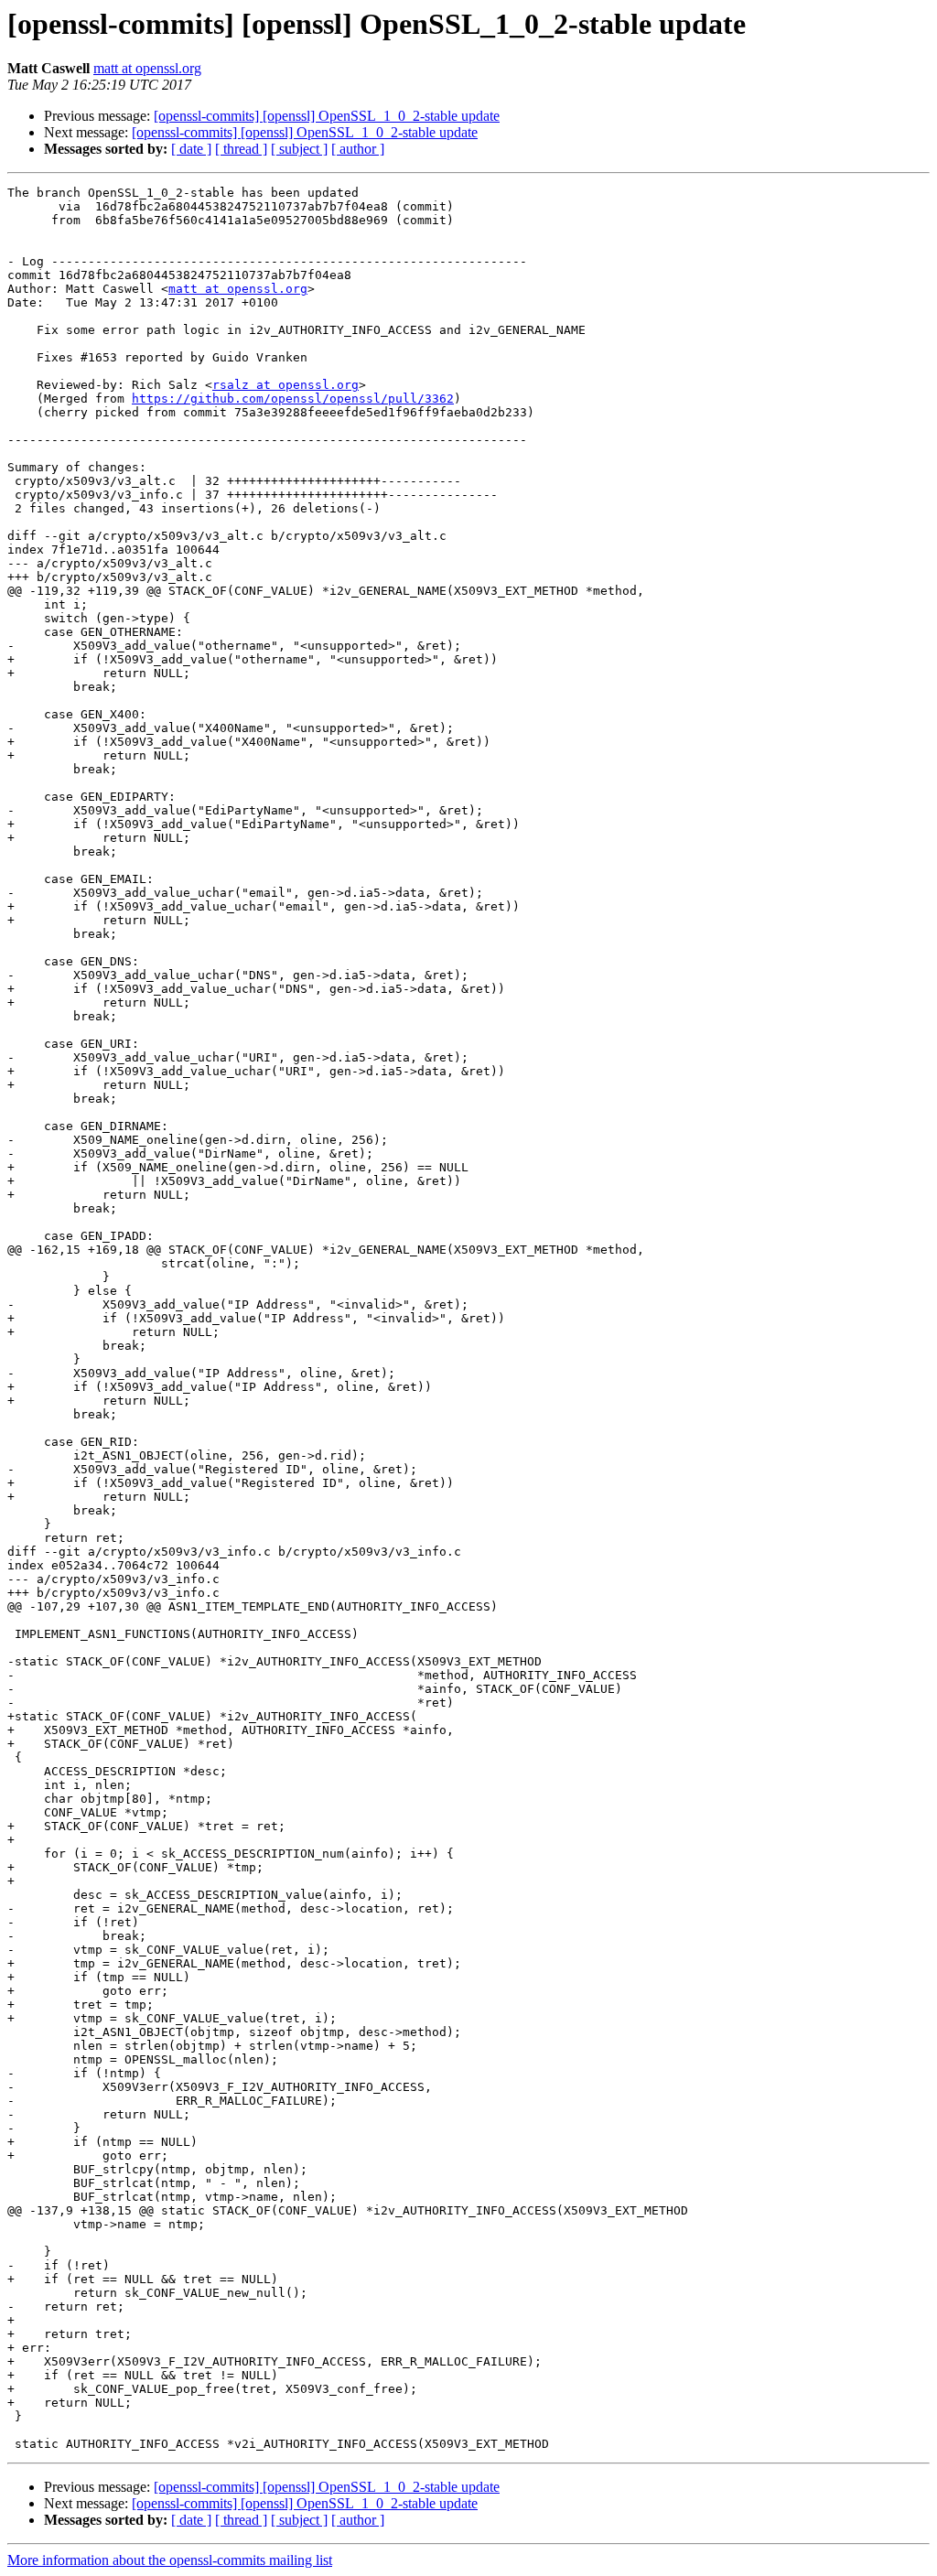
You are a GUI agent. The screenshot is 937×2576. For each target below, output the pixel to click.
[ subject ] (299, 149)
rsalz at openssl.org (285, 385)
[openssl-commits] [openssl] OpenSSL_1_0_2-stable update (327, 116)
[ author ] (358, 149)
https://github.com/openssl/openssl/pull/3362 (293, 399)
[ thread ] (241, 149)
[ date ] (191, 149)
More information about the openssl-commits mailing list (170, 2560)
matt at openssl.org (147, 68)
